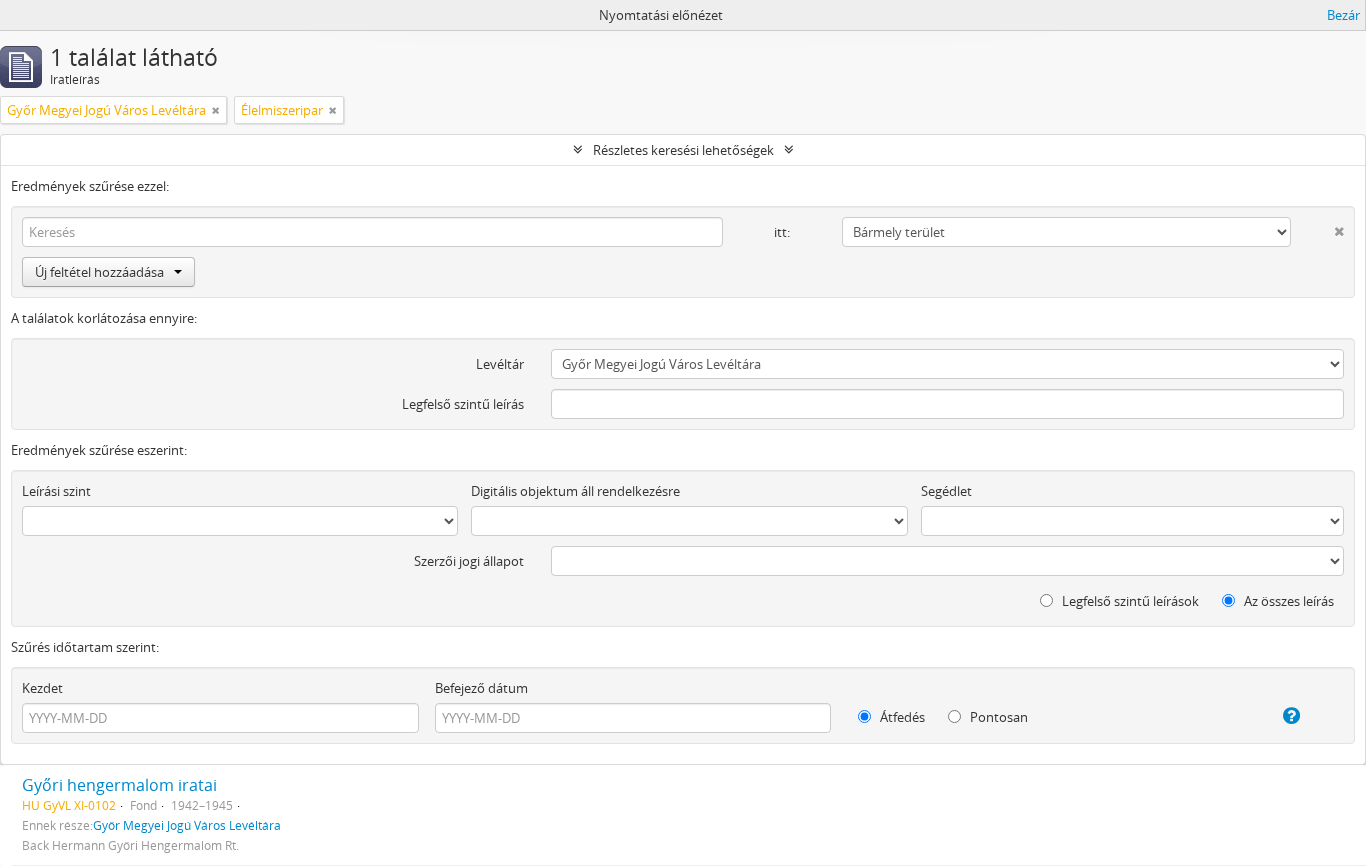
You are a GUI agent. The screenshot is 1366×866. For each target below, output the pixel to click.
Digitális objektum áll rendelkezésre (575, 491)
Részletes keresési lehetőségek (683, 150)
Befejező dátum (481, 688)
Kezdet (42, 688)
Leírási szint (56, 491)
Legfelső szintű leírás (463, 404)
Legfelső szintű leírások (1129, 601)
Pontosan (997, 717)
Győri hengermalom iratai (119, 785)
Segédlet (946, 491)
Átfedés (901, 717)
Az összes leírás (1287, 601)
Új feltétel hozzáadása (99, 272)
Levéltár (500, 364)
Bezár (1343, 15)
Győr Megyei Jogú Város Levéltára (187, 825)
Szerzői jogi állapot (469, 561)
